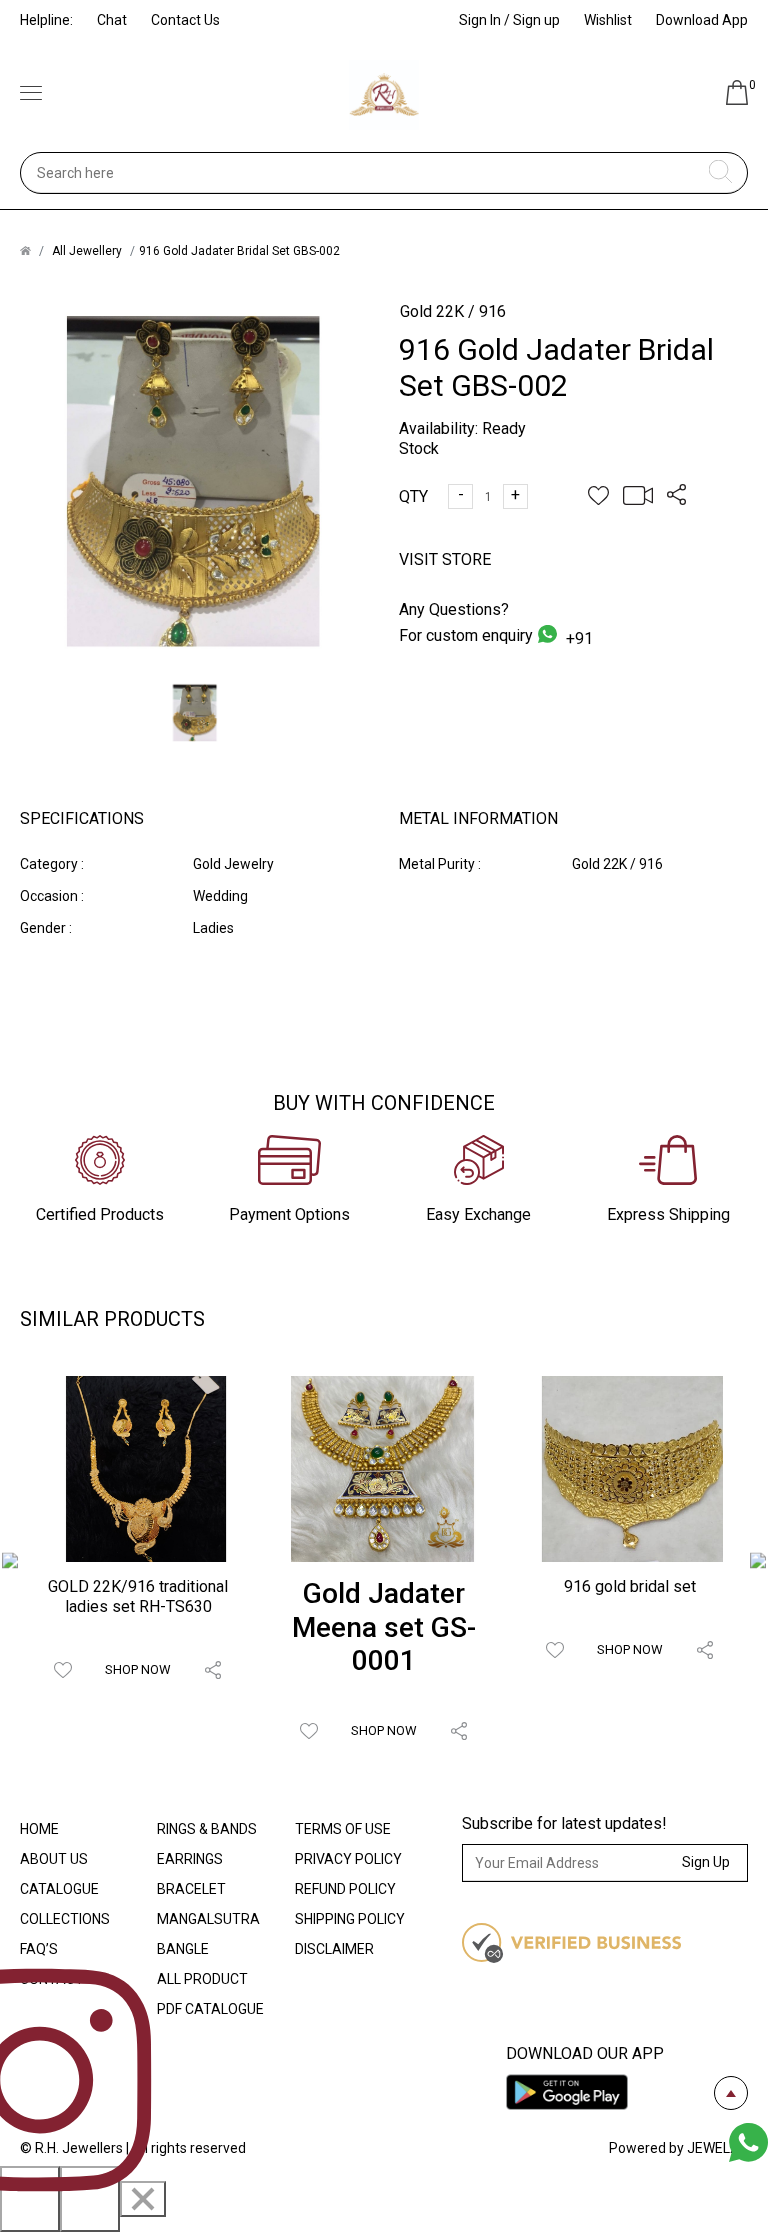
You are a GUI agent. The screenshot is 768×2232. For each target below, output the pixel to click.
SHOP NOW (138, 1669)
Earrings (190, 1859)
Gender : (46, 928)
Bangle (183, 1949)
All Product (202, 1979)
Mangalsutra (208, 1919)
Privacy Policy (348, 1859)
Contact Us (185, 20)
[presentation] (10, 1562)
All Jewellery (87, 251)
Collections (65, 1919)
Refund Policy (345, 1889)
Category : (52, 864)
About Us (54, 1859)
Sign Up (706, 1862)
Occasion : (52, 896)
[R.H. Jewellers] (384, 95)
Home (39, 1829)
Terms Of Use (343, 1829)
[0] (737, 99)
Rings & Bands (207, 1829)
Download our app (585, 2053)
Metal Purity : (440, 864)
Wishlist (608, 20)
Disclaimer (334, 1949)
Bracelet (191, 1889)
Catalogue (59, 1889)
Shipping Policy (350, 1919)
